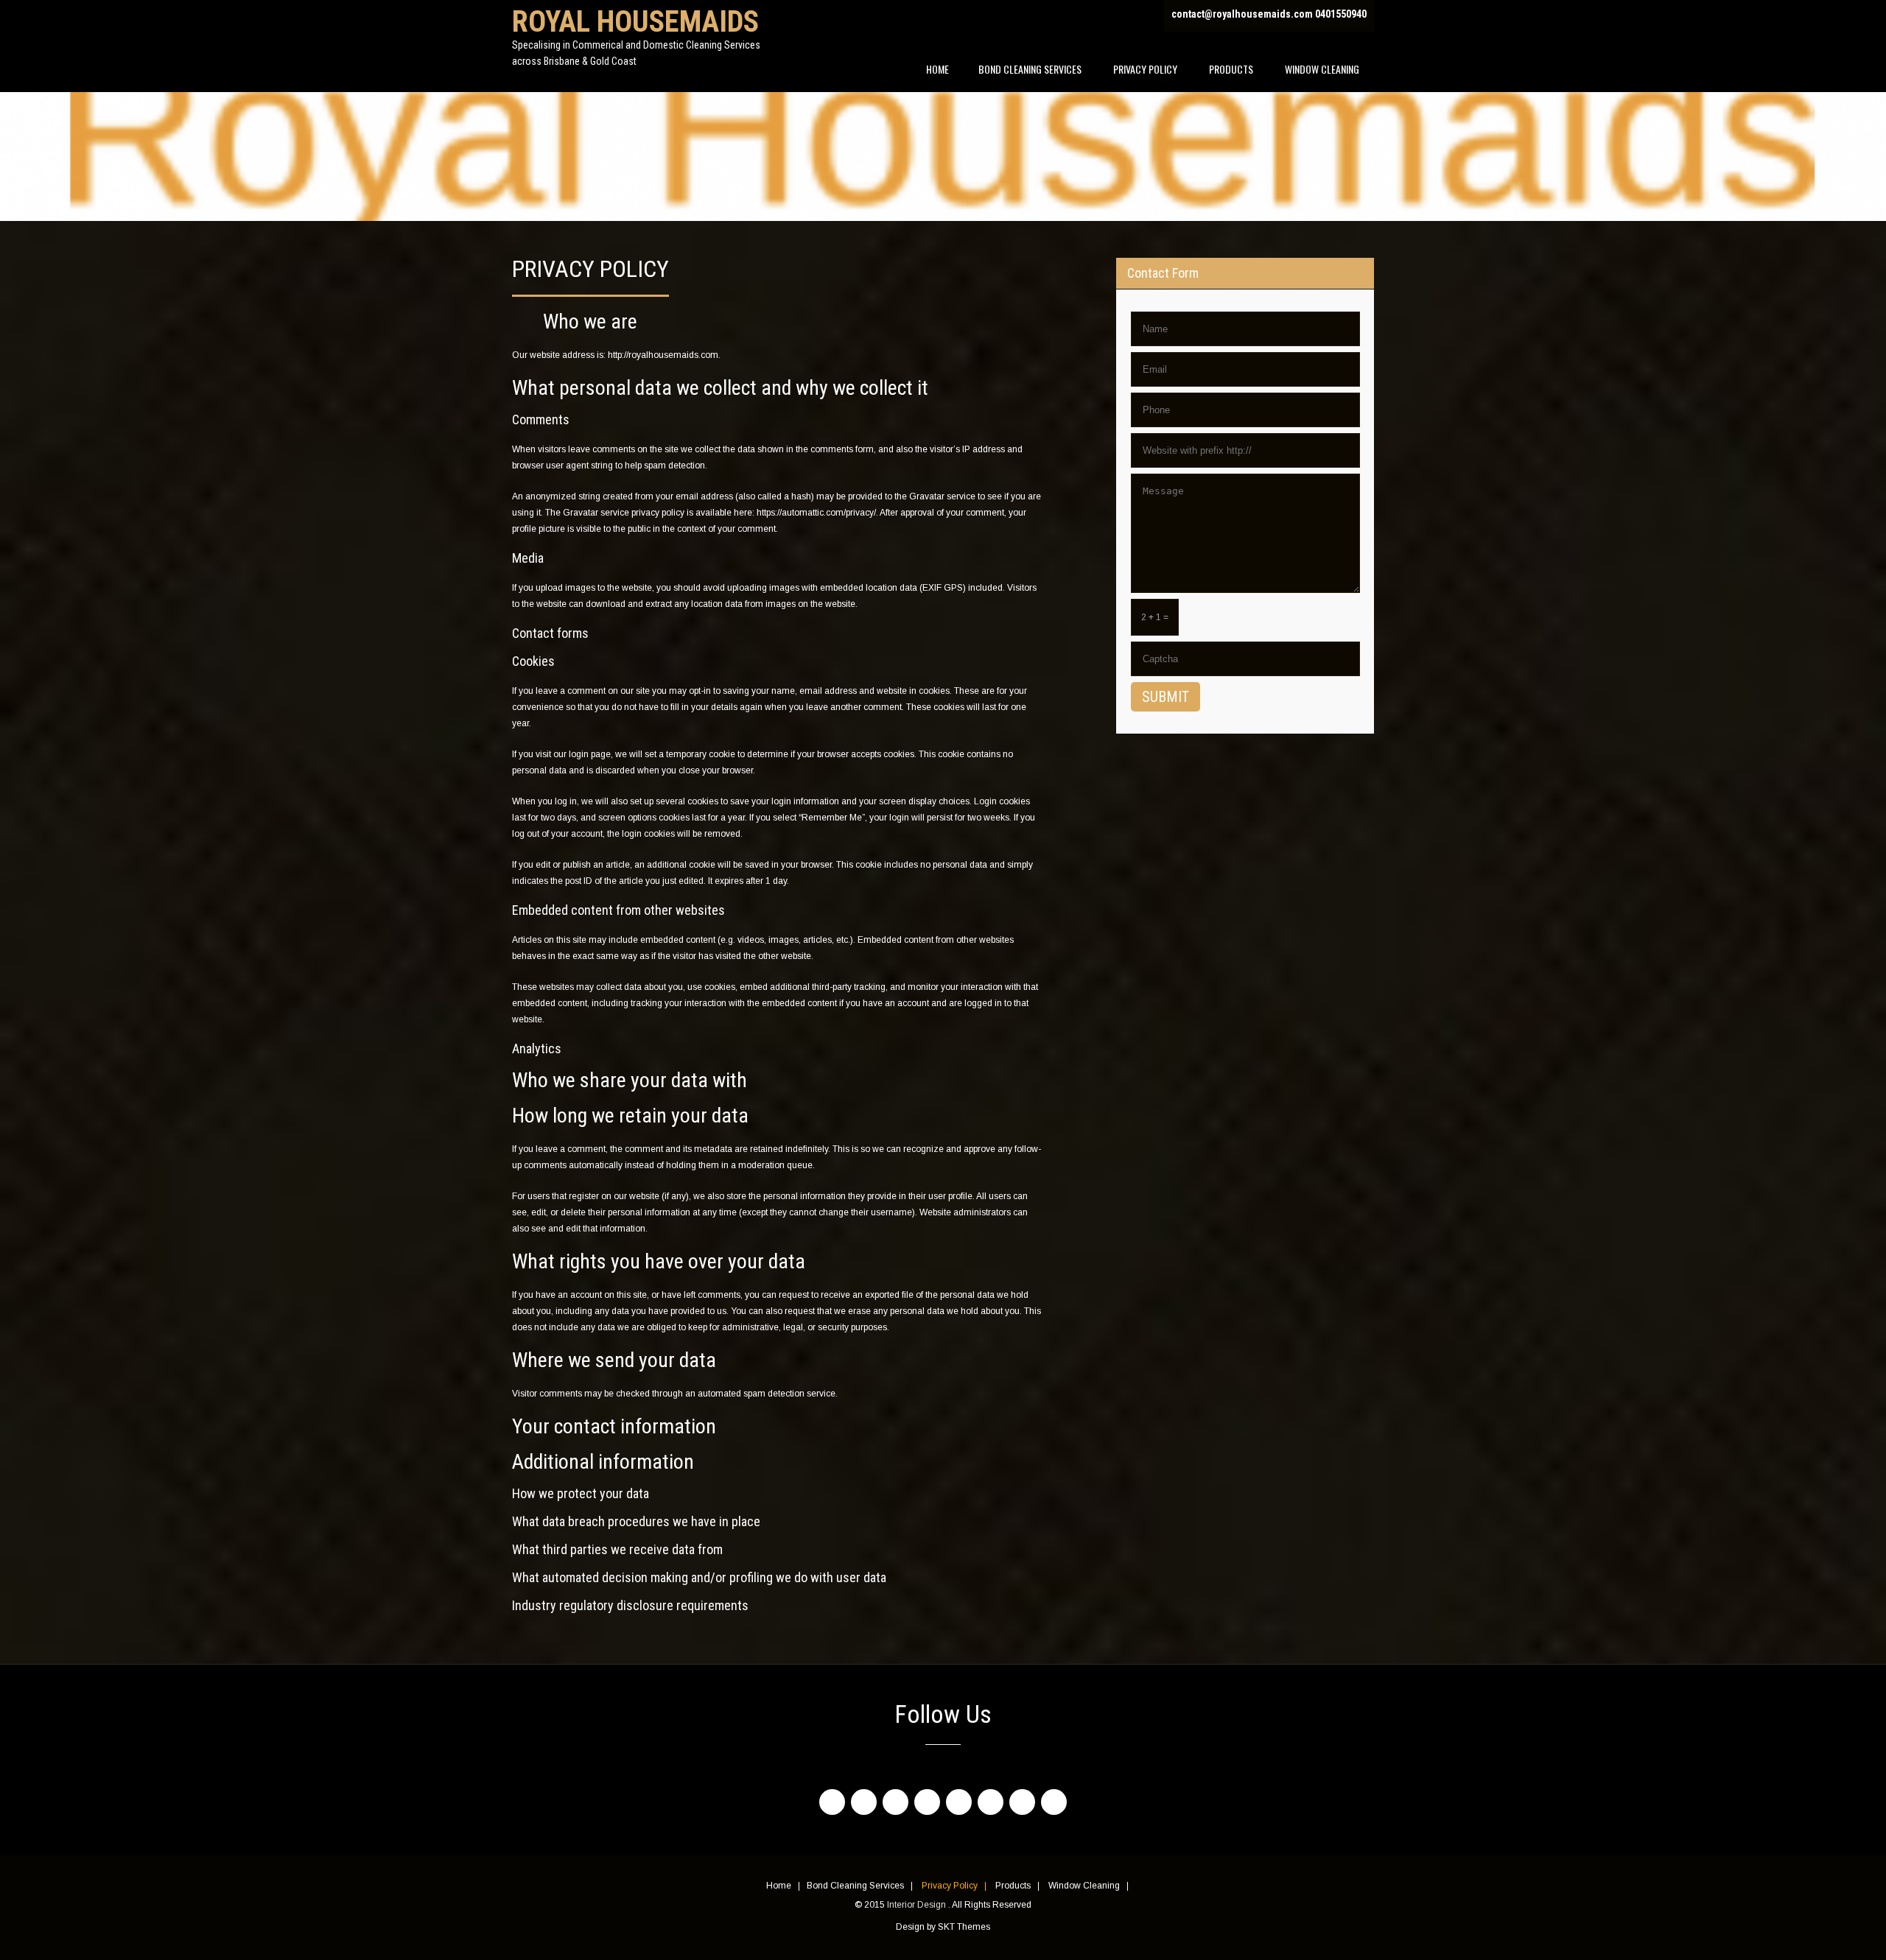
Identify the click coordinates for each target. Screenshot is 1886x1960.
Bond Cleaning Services (1030, 69)
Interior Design (918, 1905)
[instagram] (959, 1802)
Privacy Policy (1145, 69)
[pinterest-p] (1022, 1802)
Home (937, 69)
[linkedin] (895, 1802)
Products (1231, 69)
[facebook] (832, 1802)
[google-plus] (927, 1802)
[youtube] (991, 1802)
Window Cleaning (1322, 69)
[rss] (1054, 1802)
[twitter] (864, 1802)
